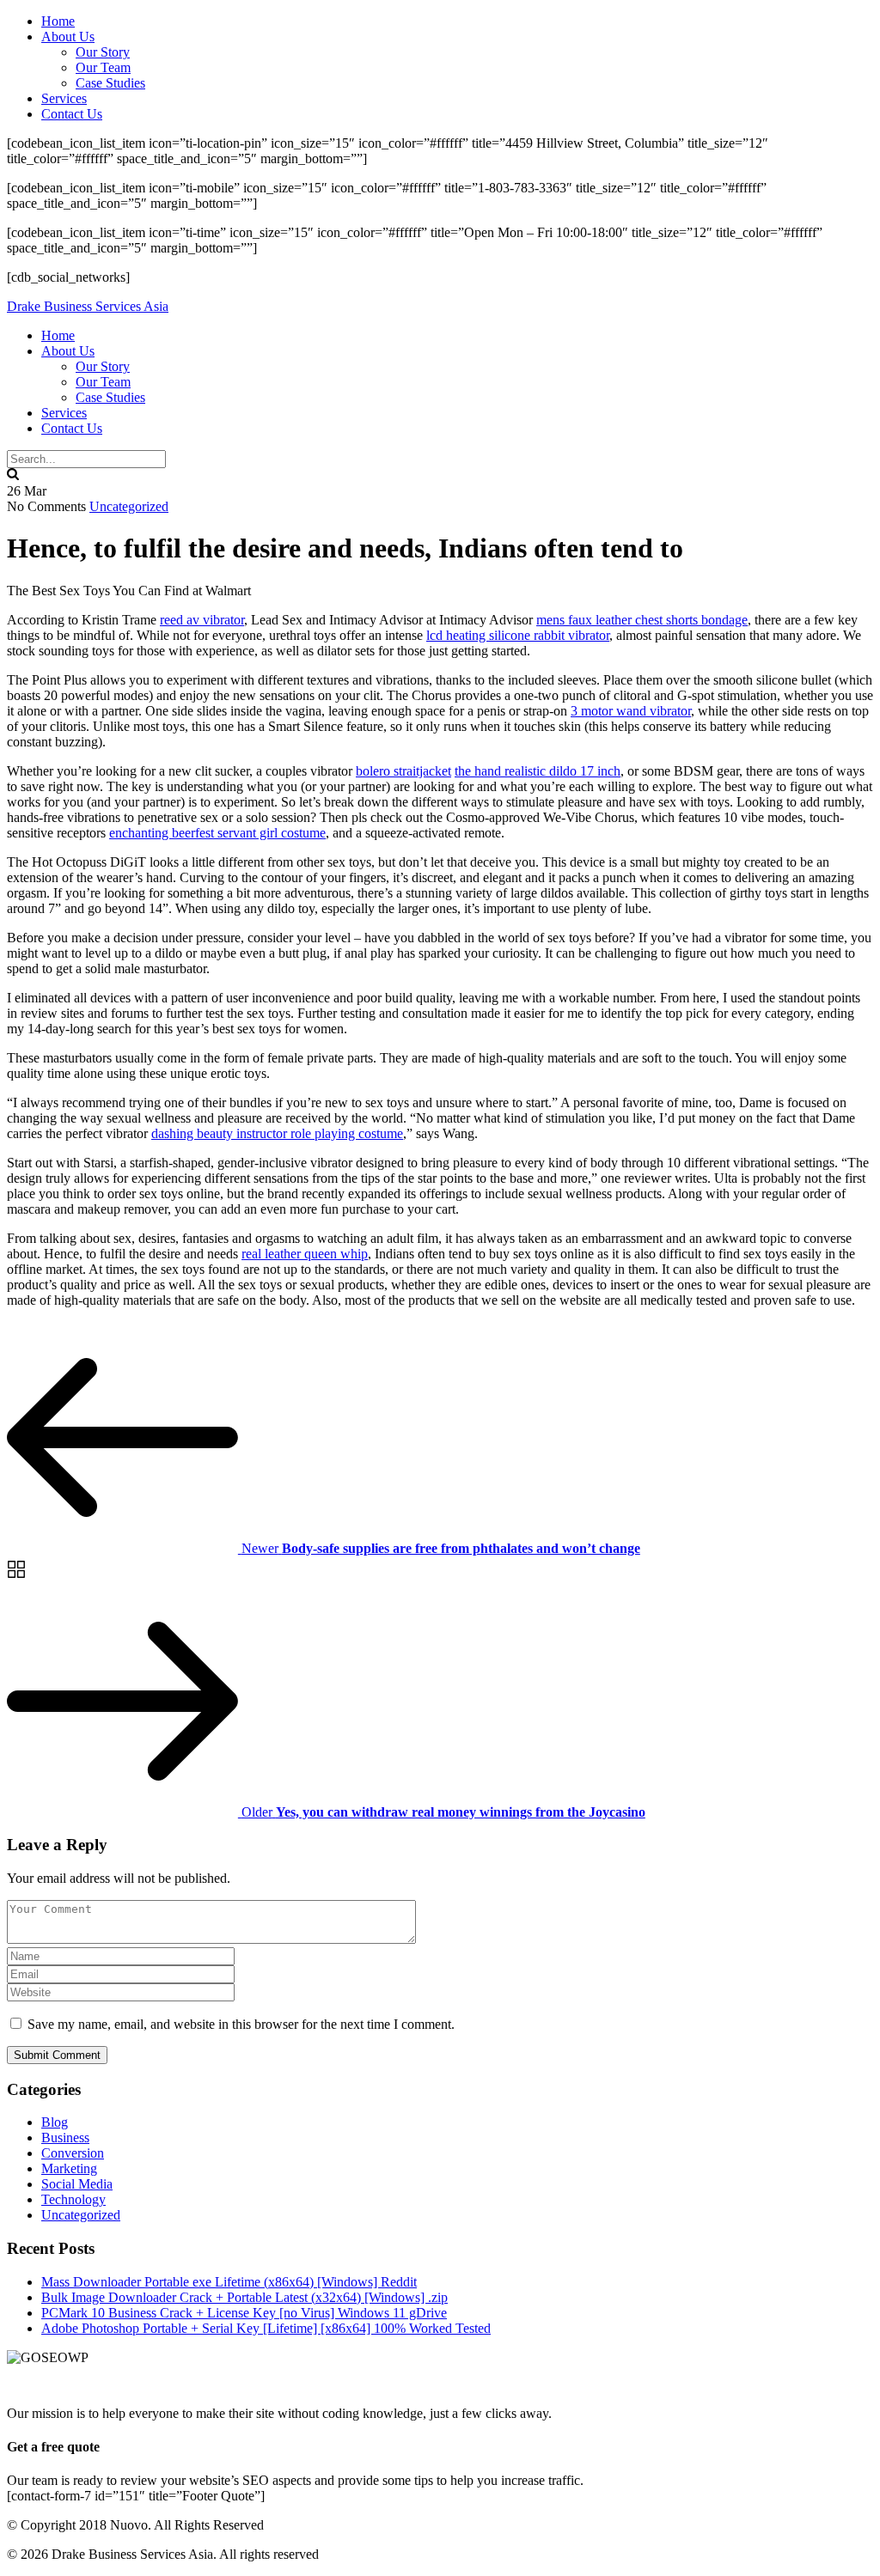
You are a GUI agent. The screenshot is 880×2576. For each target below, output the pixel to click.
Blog (55, 2122)
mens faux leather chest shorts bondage (642, 620)
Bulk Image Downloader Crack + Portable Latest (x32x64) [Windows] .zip (244, 2297)
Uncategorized (129, 506)
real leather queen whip (305, 1254)
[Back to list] (16, 1577)
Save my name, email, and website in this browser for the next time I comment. (241, 2024)
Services (64, 98)
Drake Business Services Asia (88, 306)
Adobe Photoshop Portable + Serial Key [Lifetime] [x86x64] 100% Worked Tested (266, 2328)
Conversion (73, 2153)
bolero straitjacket (403, 771)
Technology (73, 2199)
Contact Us (72, 114)
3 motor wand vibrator (631, 711)
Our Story (103, 52)
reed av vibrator (202, 620)
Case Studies (110, 83)
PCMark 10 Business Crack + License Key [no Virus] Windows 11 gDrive (244, 2313)
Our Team (103, 67)
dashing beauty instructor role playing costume (277, 1133)
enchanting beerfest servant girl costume (217, 833)
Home (58, 21)
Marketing (69, 2168)
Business (65, 2138)
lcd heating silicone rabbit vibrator (518, 635)
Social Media (77, 2184)
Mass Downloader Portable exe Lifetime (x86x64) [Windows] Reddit (229, 2282)
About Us (68, 37)
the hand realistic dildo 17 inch (538, 771)
